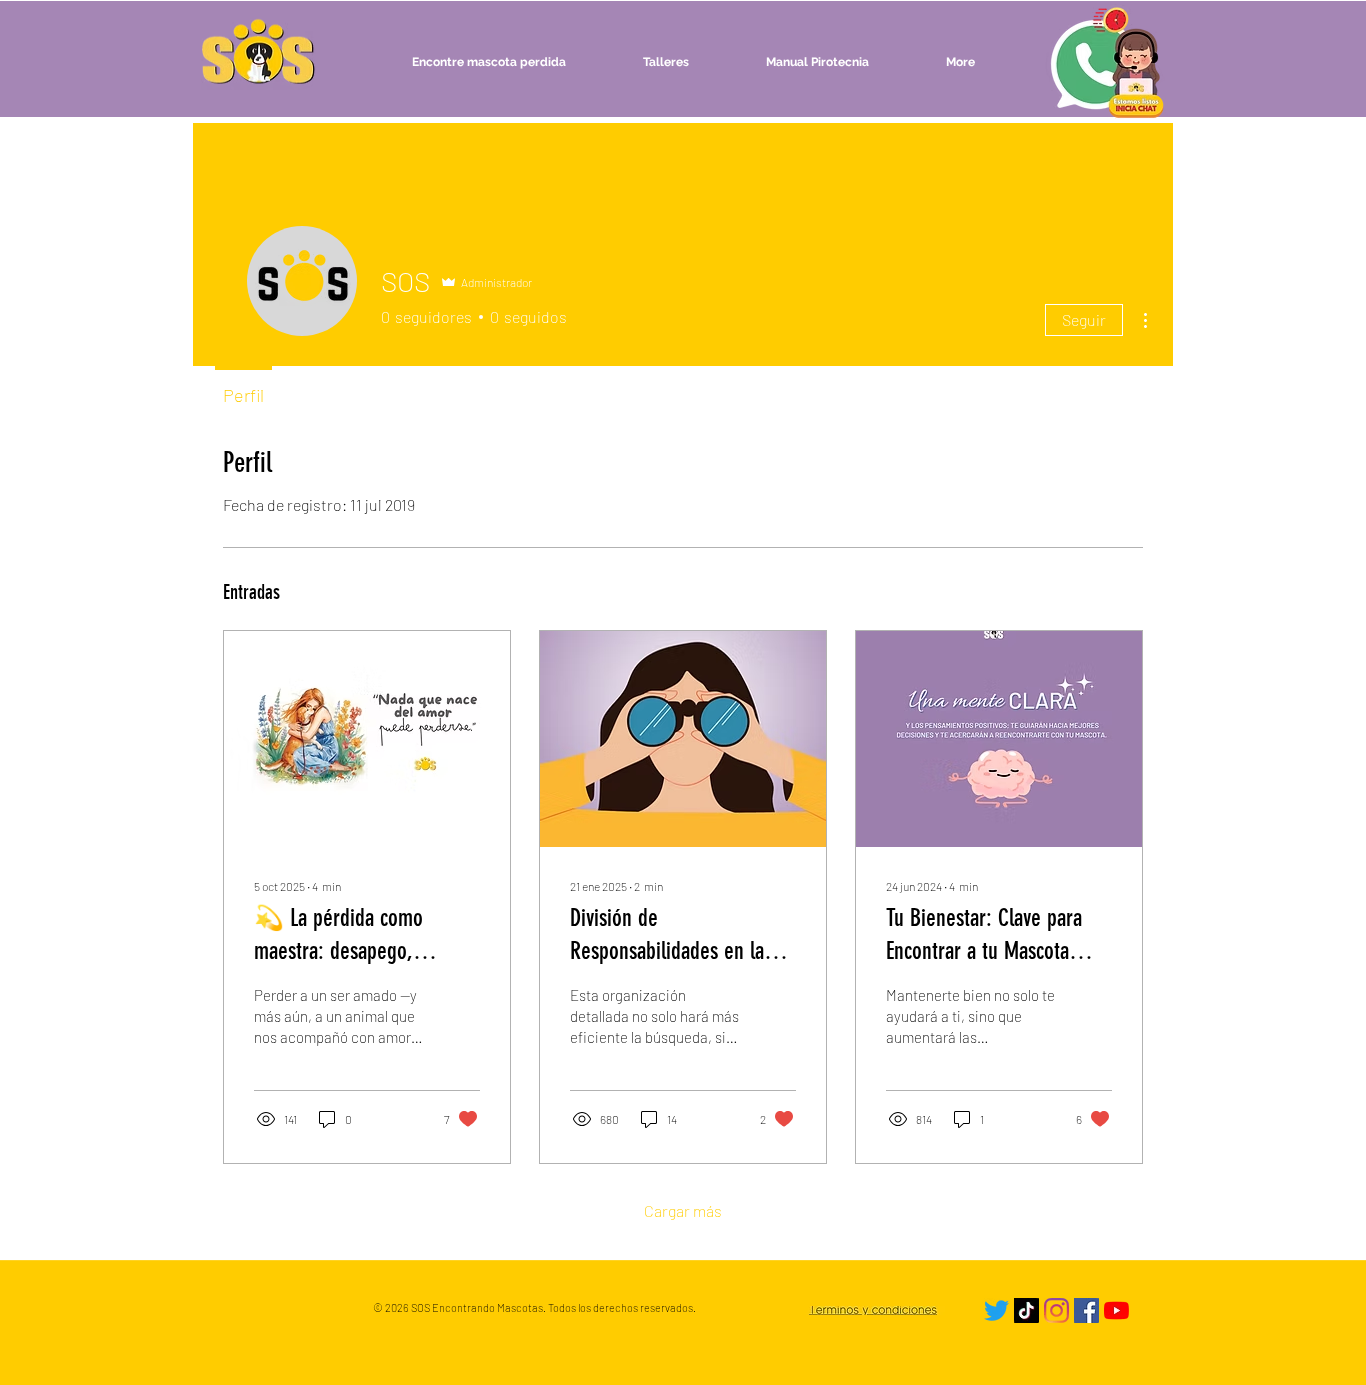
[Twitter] (996, 1310)
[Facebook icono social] (1086, 1310)
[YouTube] (1116, 1310)
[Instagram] (1056, 1310)
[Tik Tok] (1026, 1310)
